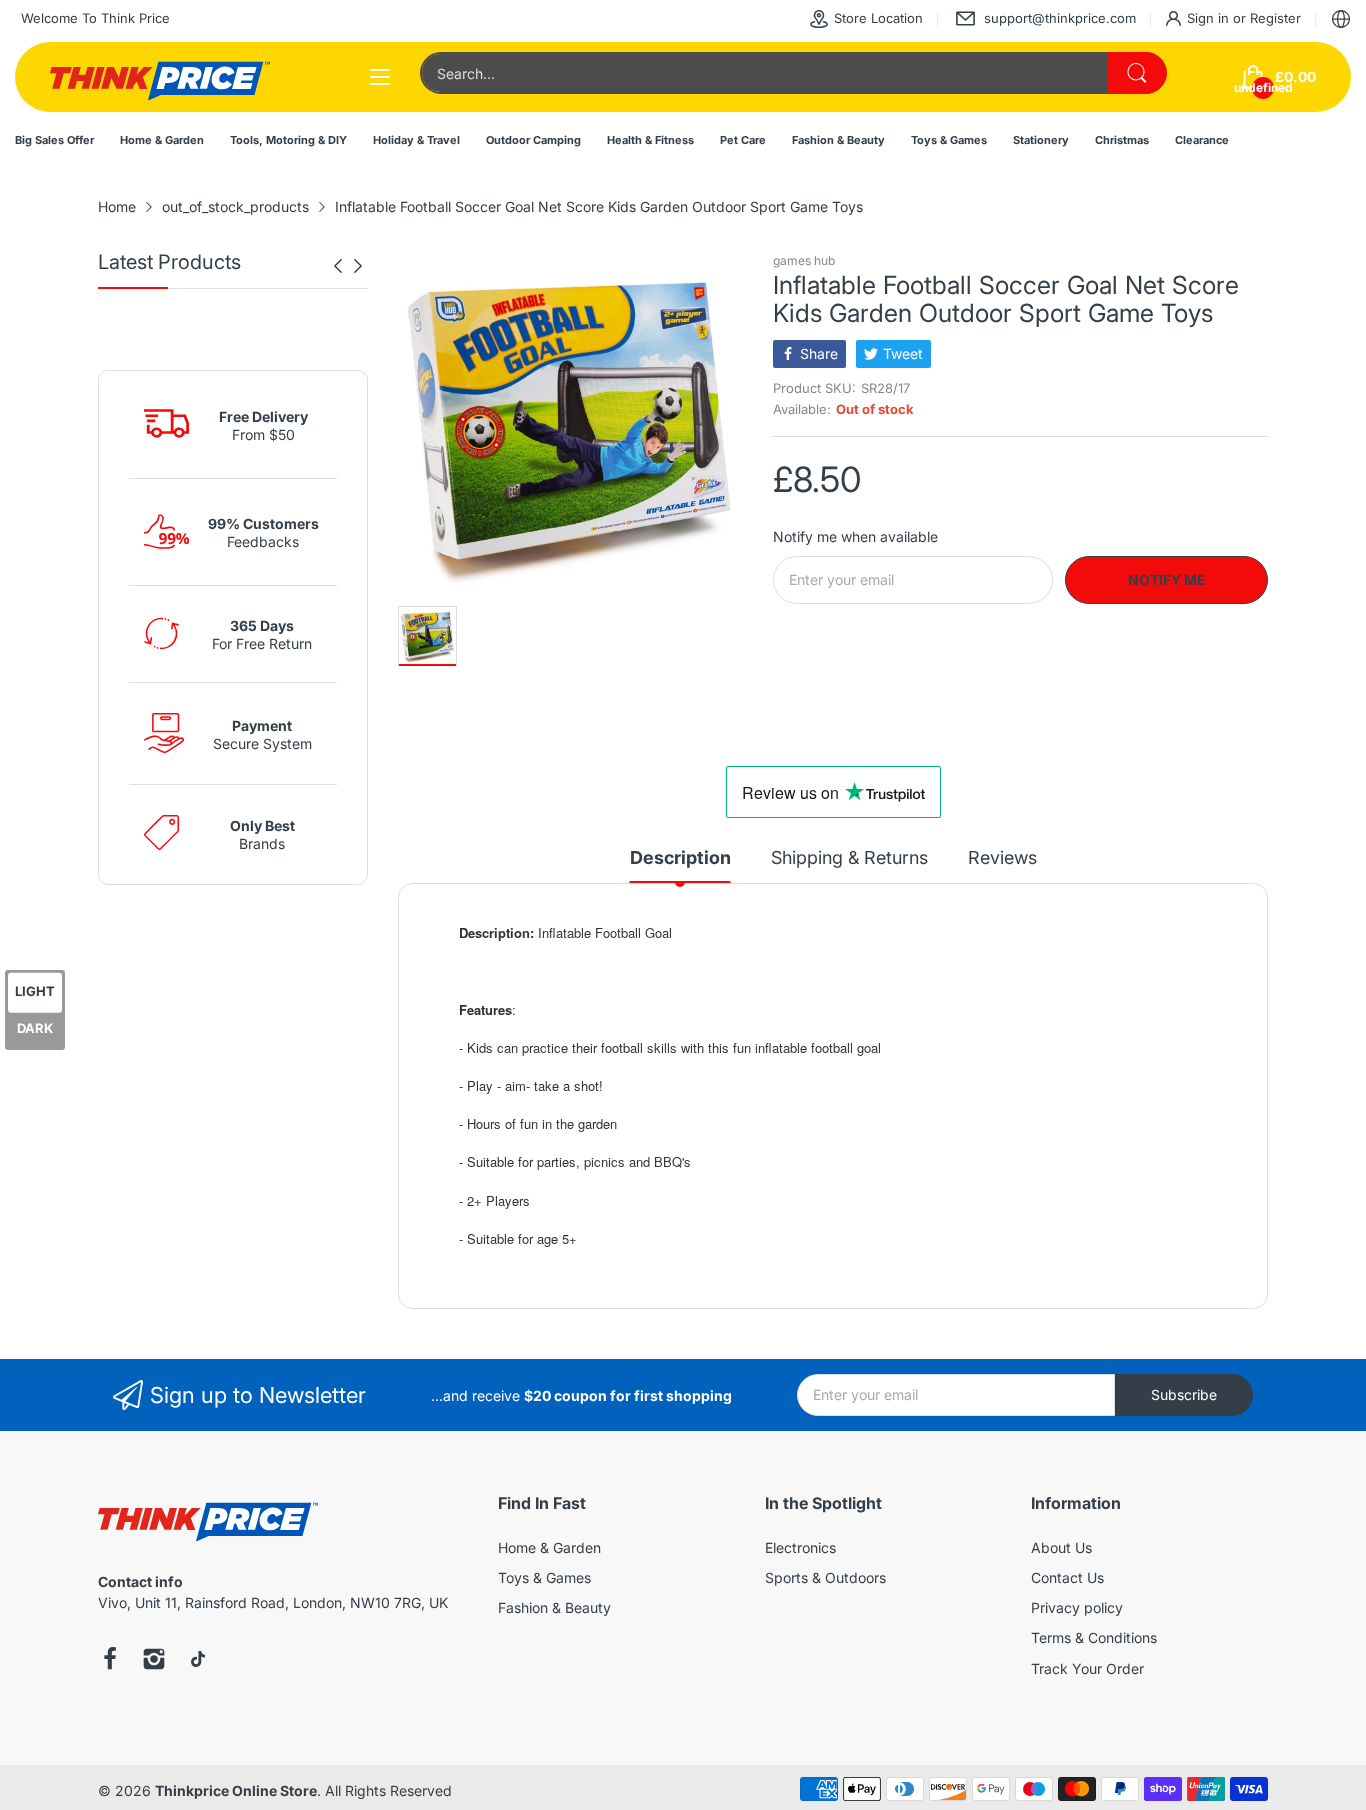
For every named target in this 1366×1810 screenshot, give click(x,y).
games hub (804, 260)
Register (1275, 18)
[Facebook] (110, 1661)
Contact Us (1067, 1577)
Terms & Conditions (1094, 1637)
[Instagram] (154, 1661)
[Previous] (358, 266)
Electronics (800, 1547)
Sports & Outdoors (825, 1577)
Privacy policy (1077, 1607)
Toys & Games (544, 1577)
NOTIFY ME (1167, 579)
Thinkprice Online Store (236, 1790)
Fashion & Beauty (554, 1607)
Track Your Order (1087, 1668)
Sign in (1210, 18)
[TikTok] (198, 1661)
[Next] (338, 266)
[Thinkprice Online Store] (160, 77)
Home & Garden (549, 1547)
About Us (1061, 1547)
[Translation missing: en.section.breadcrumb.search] (1137, 73)
